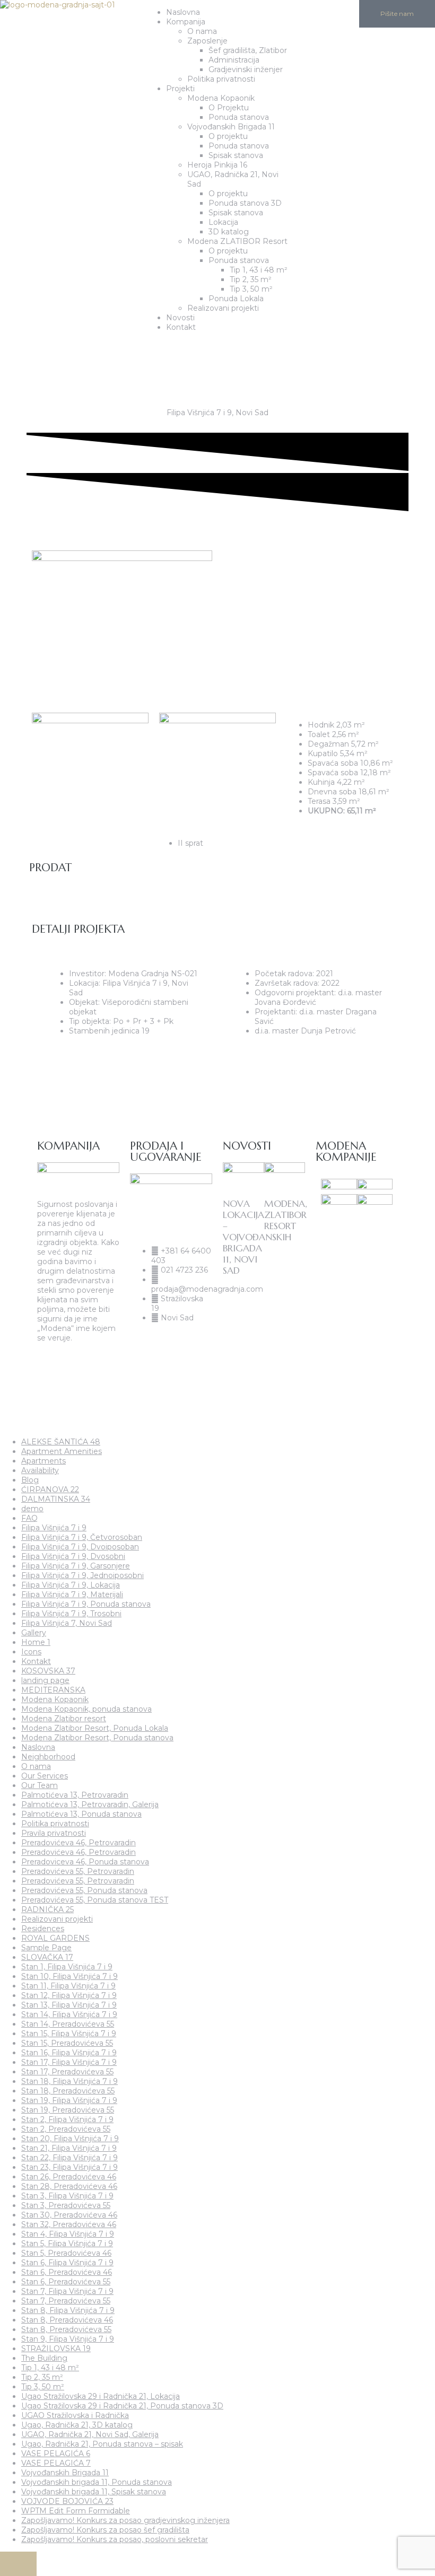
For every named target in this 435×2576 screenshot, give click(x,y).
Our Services (45, 1776)
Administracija (234, 60)
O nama (202, 31)
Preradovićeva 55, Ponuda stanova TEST (95, 1900)
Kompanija (186, 22)
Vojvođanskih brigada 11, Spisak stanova (94, 2492)
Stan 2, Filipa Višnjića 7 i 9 (67, 2119)
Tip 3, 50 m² (251, 289)
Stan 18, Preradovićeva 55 (68, 2091)
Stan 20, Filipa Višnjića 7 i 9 (70, 2139)
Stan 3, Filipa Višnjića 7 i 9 (67, 2196)
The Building (44, 2358)
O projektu (228, 136)
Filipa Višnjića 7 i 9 (54, 1528)
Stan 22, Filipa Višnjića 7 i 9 (69, 2158)
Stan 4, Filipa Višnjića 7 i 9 (68, 2234)
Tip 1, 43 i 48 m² (259, 270)
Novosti (180, 318)
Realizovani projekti (223, 308)
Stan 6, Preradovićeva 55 (66, 2282)
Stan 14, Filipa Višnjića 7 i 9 (69, 2014)
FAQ (29, 1518)
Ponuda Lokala (236, 299)
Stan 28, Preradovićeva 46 (69, 2186)
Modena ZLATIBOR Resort (237, 241)
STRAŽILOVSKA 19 (56, 2349)
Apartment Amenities (62, 1451)
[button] (148, 344)
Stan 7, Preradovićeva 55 (66, 2301)
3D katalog (229, 232)
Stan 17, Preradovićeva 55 (67, 2072)
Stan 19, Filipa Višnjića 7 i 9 (69, 2100)
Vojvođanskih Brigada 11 (231, 127)
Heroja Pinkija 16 (217, 165)
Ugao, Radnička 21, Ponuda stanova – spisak (102, 2444)
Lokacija (223, 222)
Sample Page (46, 1948)
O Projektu (229, 108)
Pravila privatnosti (54, 1833)
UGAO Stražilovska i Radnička (75, 2415)
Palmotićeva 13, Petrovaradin (75, 1795)
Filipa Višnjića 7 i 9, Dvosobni (73, 1556)
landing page (45, 1680)
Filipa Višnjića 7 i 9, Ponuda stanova (86, 1604)
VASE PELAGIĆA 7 (56, 2463)
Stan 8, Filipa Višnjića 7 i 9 (68, 2310)
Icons (31, 1652)
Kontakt (181, 327)
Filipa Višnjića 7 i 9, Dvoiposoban (80, 1547)
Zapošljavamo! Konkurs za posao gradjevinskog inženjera (125, 2520)
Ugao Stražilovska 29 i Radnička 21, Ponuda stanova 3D (122, 2406)
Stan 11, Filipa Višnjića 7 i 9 (68, 1986)
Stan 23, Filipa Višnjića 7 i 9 (69, 2167)
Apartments (43, 1461)
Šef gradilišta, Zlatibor (248, 50)
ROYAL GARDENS (55, 1938)
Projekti (180, 89)
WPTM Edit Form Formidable (76, 2511)
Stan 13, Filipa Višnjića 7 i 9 (69, 2005)
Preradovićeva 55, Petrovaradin (78, 1871)
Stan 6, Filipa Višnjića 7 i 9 (67, 2263)
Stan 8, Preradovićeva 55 (66, 2329)
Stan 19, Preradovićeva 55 (68, 2110)
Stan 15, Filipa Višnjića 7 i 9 (69, 2034)
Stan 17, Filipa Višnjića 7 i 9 (69, 2062)
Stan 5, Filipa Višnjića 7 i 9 (67, 2244)
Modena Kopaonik (221, 98)
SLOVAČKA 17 (47, 1957)
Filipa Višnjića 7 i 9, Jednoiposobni (82, 1575)
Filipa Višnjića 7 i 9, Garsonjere (76, 1566)
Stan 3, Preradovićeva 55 (66, 2205)
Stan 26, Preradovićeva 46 (69, 2177)
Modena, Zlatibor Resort (286, 1215)
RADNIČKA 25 (47, 1909)
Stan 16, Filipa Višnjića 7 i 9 (69, 2053)
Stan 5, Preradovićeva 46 (66, 2253)
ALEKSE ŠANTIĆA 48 (61, 1442)
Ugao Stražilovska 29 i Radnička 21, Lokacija (101, 2396)
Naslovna (183, 12)
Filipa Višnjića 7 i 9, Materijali (72, 1594)
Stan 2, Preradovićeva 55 (66, 2129)
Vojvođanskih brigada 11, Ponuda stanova (97, 2482)
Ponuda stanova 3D (245, 203)
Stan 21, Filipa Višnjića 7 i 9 (69, 2148)
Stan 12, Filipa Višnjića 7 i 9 (69, 1995)
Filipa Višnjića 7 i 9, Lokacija (71, 1585)
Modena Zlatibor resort (64, 1719)
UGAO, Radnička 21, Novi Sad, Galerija (90, 2434)
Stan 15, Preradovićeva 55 (67, 2043)
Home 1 (36, 1642)
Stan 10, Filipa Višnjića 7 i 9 (69, 1976)
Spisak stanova (236, 155)
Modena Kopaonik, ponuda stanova (86, 1709)
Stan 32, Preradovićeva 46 (69, 2224)
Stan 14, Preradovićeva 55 (68, 2024)
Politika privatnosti (221, 79)
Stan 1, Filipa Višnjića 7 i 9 (67, 1967)
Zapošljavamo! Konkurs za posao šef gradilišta (105, 2530)
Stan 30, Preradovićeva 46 (69, 2215)
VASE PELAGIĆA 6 (56, 2454)
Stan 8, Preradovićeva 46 (67, 2320)
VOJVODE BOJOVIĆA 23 (67, 2501)
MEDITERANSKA (53, 1690)
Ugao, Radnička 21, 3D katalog (77, 2425)
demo (32, 1509)
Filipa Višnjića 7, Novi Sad (67, 1623)
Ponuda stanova (239, 117)
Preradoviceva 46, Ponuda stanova (85, 1862)
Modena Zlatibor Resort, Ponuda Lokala (95, 1728)
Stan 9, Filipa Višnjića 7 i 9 (68, 2339)
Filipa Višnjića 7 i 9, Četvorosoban (82, 1537)
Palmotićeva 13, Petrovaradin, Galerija (90, 1804)
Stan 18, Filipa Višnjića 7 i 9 (69, 2081)
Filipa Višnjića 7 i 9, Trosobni (71, 1614)
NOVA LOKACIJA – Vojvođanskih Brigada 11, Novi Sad (257, 1237)
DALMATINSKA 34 (56, 1499)
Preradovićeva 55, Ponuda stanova (84, 1890)
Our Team (40, 1785)
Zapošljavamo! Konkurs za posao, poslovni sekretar (115, 2539)
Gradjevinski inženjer (246, 69)
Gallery (34, 1633)
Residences (43, 1929)
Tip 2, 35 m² (251, 279)
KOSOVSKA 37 (48, 1671)
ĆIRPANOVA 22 (50, 1489)
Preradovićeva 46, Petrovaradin (79, 1843)
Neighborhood (48, 1757)
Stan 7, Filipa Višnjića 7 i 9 (67, 2291)
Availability (40, 1470)
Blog (30, 1480)
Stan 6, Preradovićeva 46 (67, 2272)
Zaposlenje (207, 41)
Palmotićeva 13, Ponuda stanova (81, 1814)
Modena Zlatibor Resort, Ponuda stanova (97, 1738)
